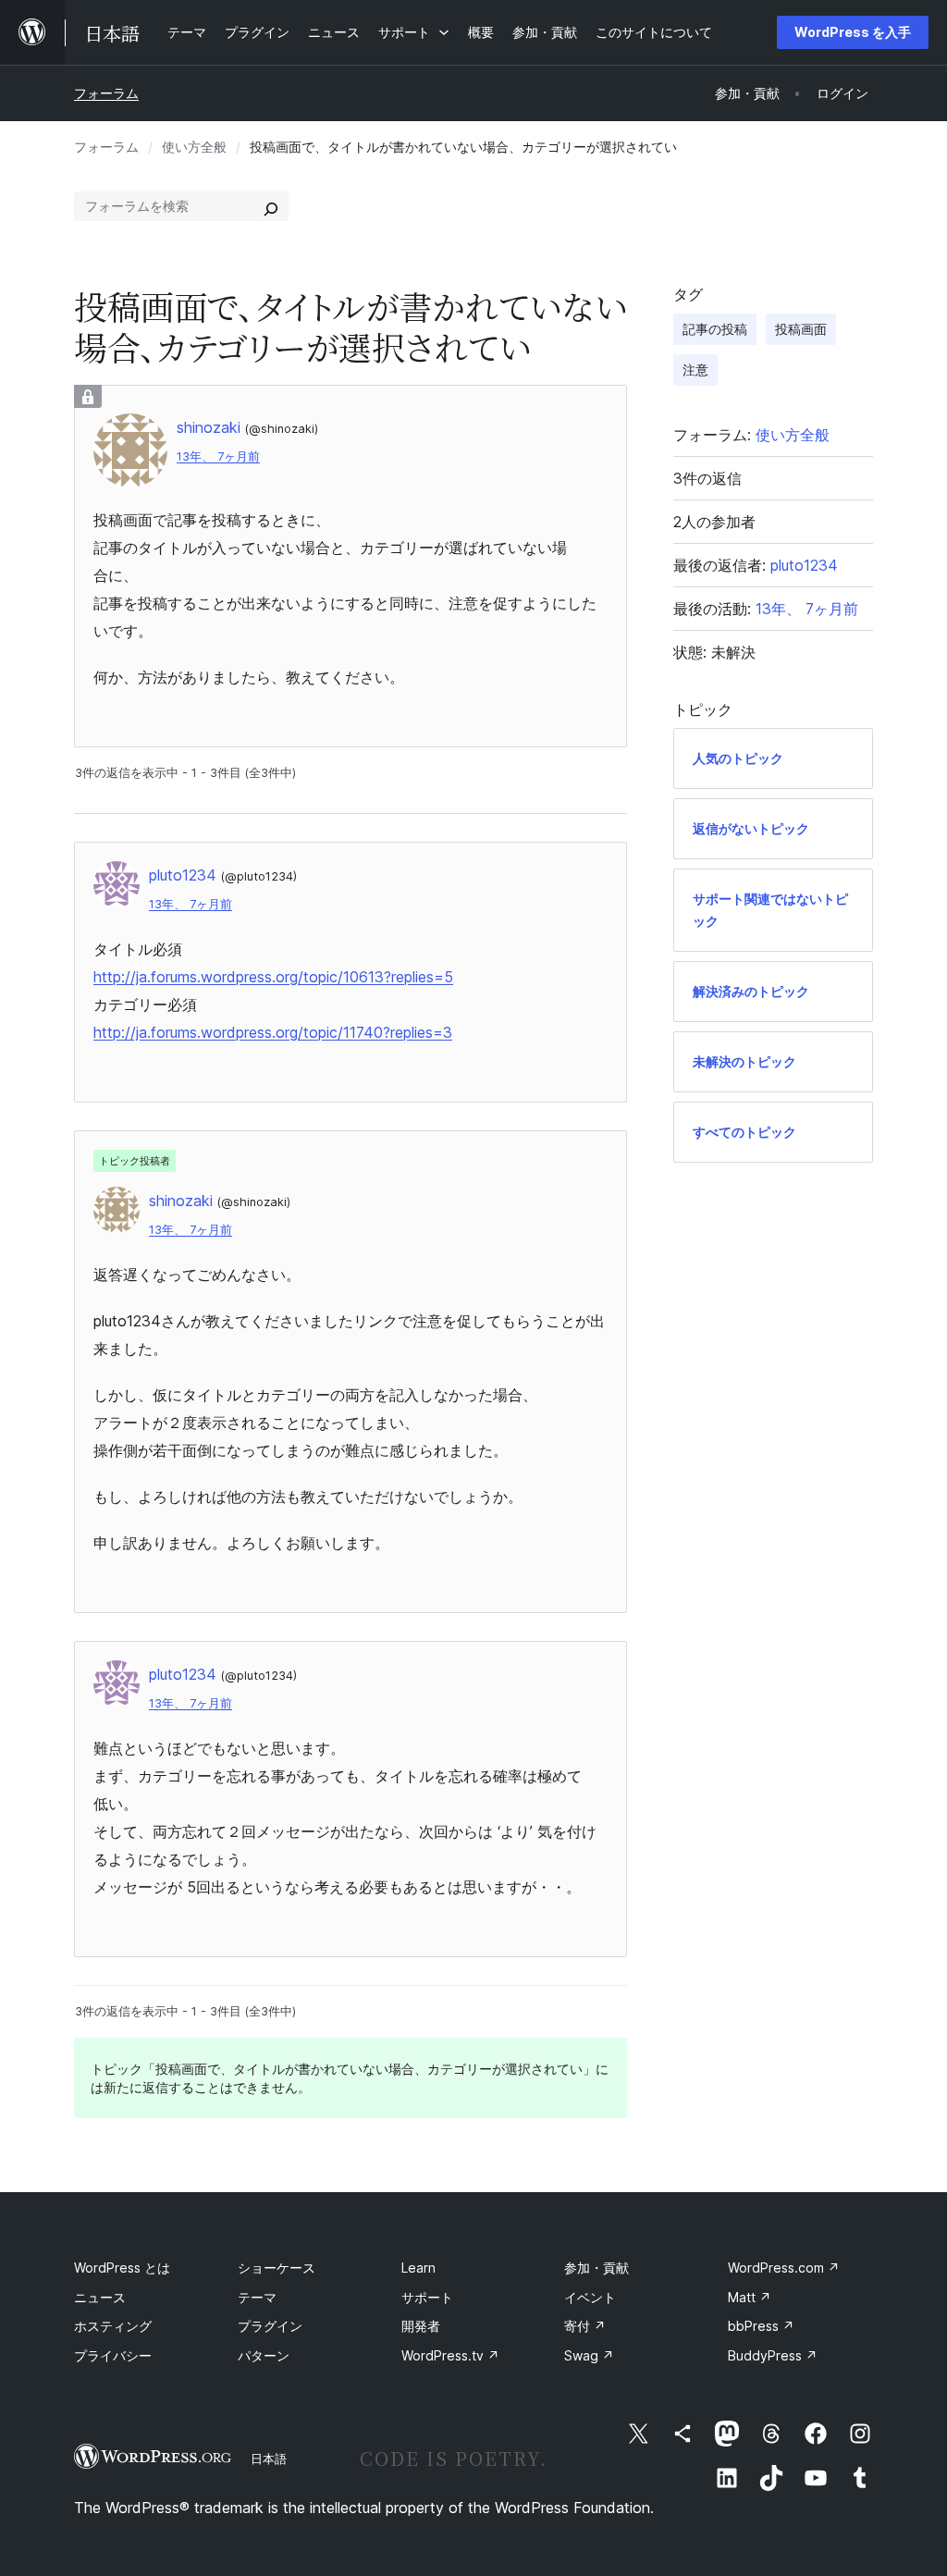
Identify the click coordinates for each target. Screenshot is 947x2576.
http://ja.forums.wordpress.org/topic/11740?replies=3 (273, 1032)
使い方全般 (194, 147)
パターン (264, 2355)
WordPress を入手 (853, 32)
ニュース (100, 2297)
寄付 (585, 2326)
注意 (695, 370)
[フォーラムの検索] (271, 206)
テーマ (257, 2297)
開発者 (421, 2326)
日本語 (269, 2459)
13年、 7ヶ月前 (218, 456)
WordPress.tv (450, 2355)
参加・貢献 (596, 2268)
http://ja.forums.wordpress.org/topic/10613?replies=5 (273, 977)
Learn (418, 2268)
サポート (427, 2297)
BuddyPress (773, 2355)
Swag (589, 2355)
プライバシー (113, 2355)
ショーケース (277, 2268)
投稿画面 (801, 329)
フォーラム (106, 93)
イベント (590, 2297)
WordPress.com (784, 2268)
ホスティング (113, 2326)
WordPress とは (122, 2268)
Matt (750, 2297)
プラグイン (270, 2326)
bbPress (761, 2326)
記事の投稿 (715, 329)
